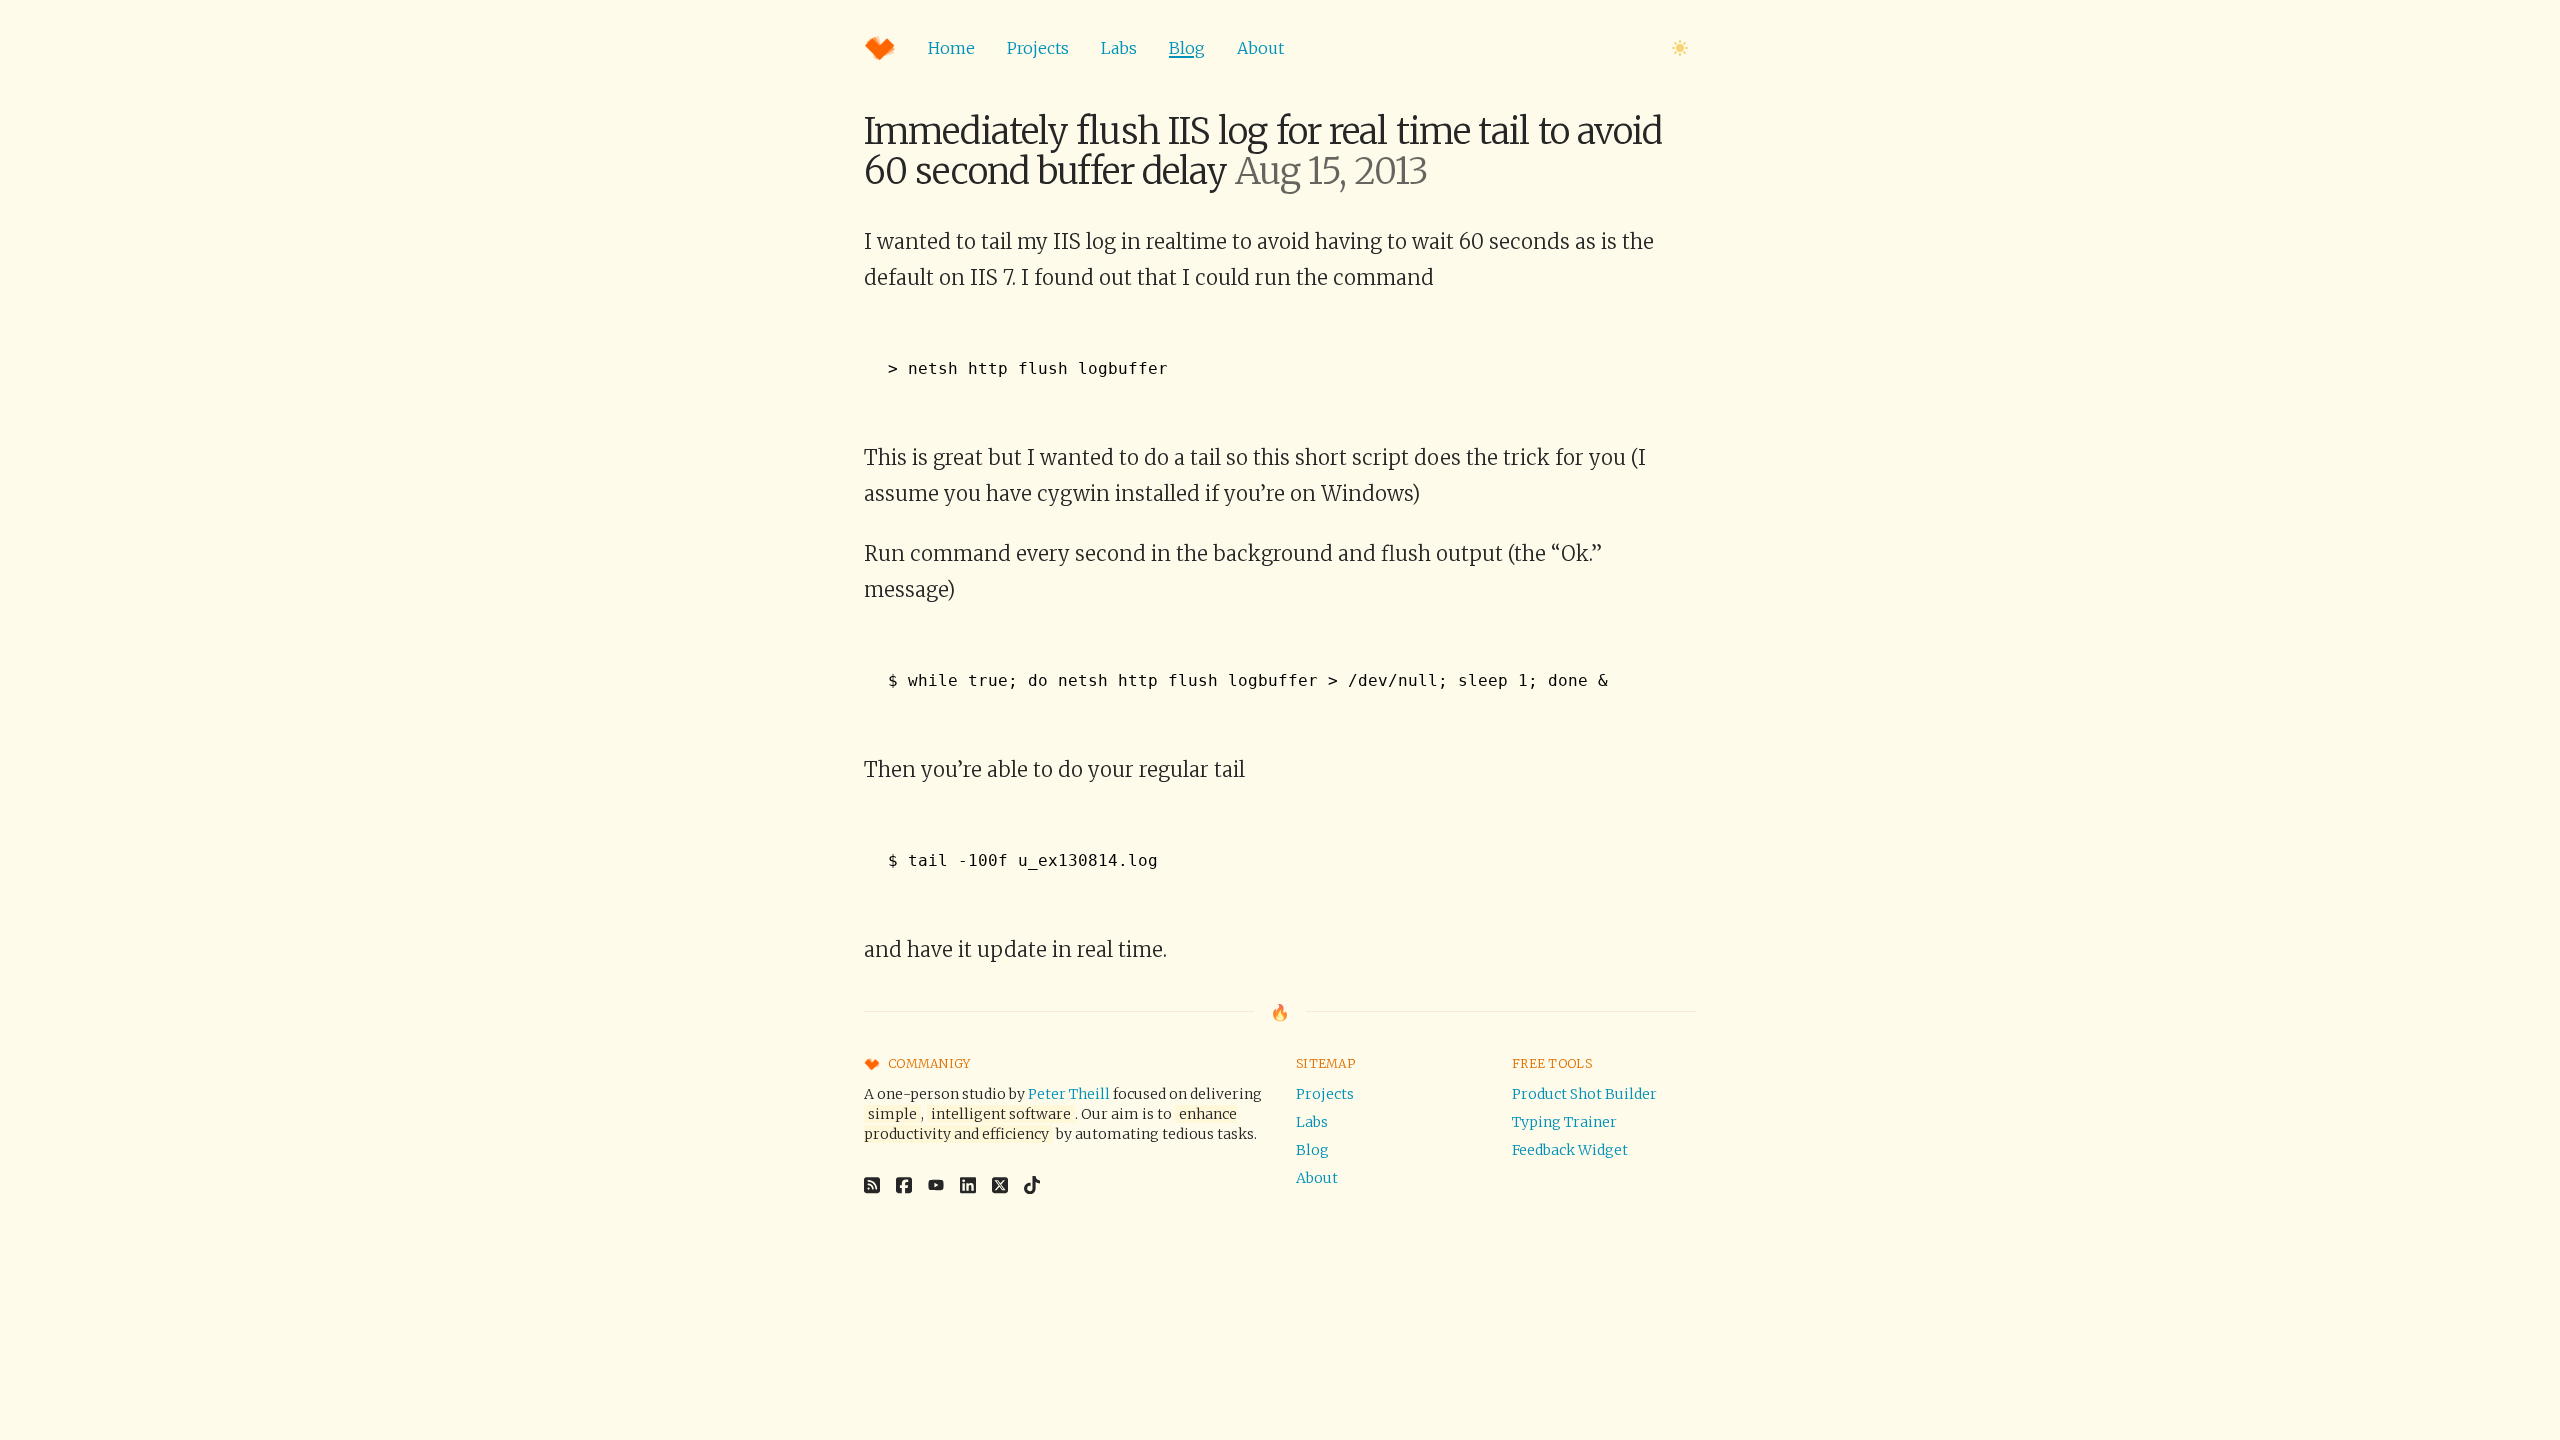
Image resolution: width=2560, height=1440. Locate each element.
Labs (1119, 48)
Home (951, 48)
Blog (1187, 48)
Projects (1038, 48)
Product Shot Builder (1584, 1094)
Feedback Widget (1570, 1150)
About (1260, 48)
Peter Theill (1069, 1094)
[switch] (1680, 48)
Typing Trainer (1564, 1122)
